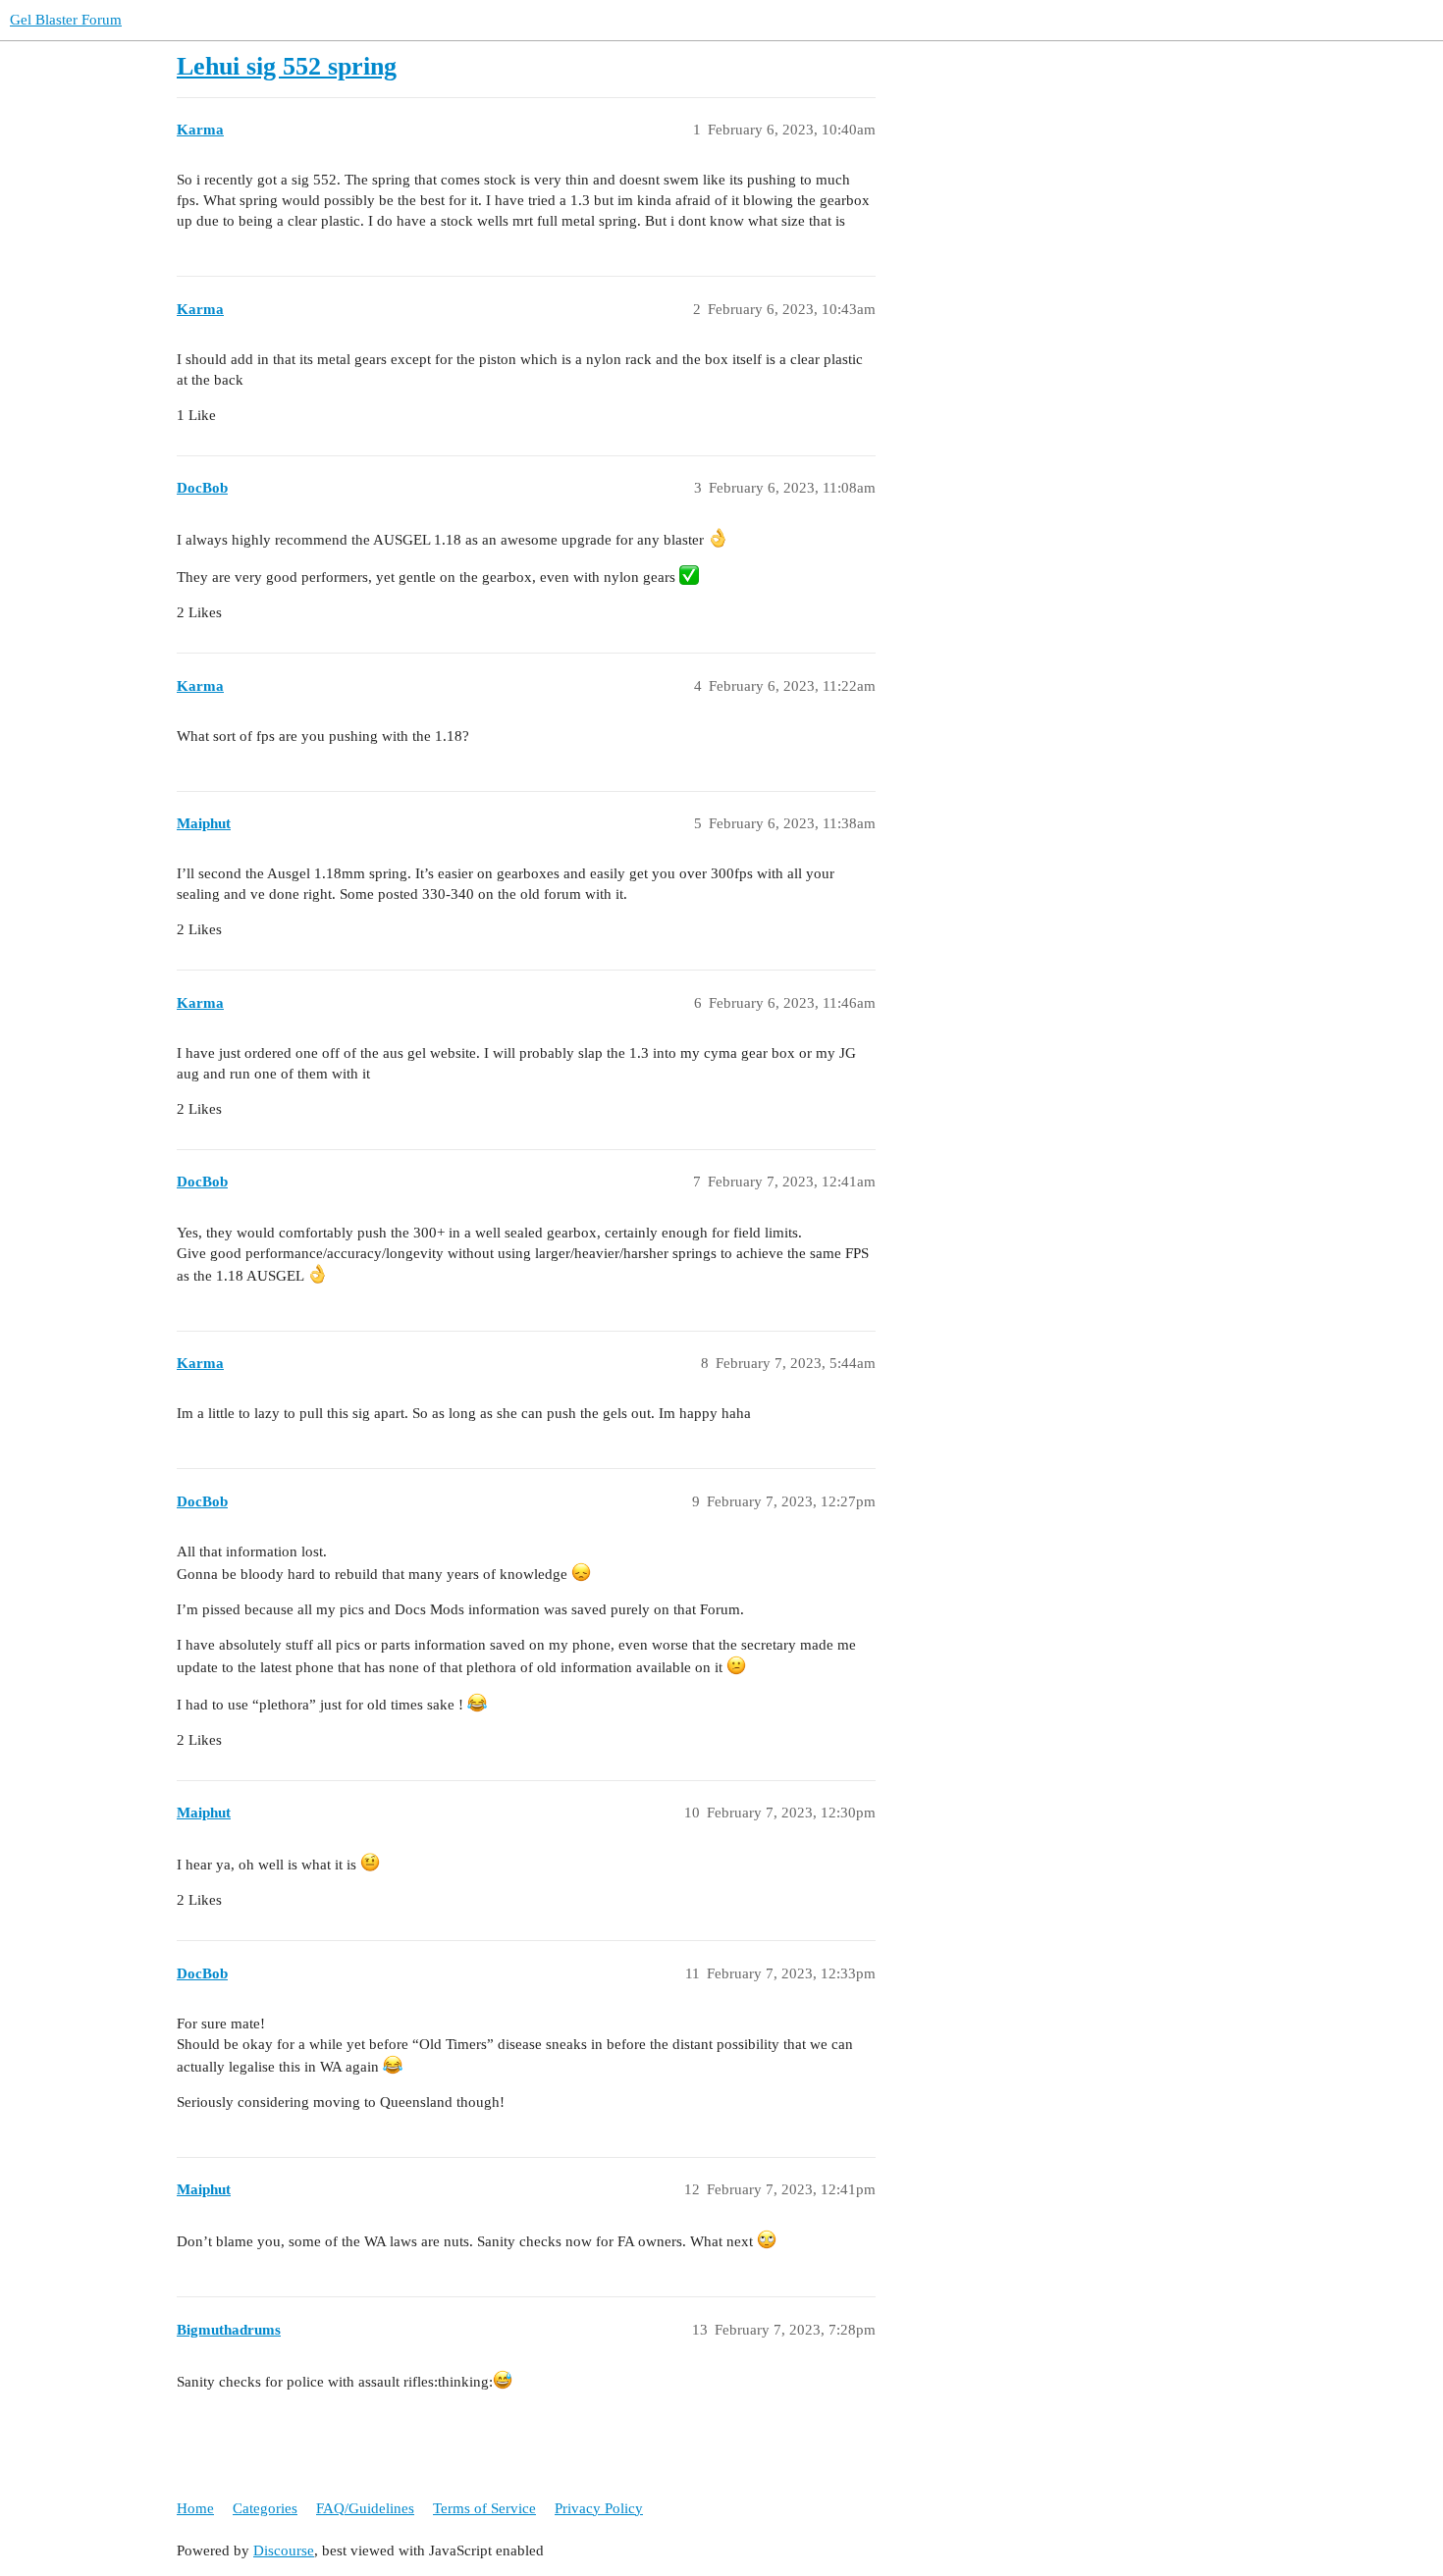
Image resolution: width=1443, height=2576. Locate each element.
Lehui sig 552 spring (287, 66)
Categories (265, 2508)
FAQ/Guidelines (365, 2508)
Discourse (284, 2550)
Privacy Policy (599, 2508)
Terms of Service (484, 2508)
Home (195, 2508)
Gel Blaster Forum (66, 20)
